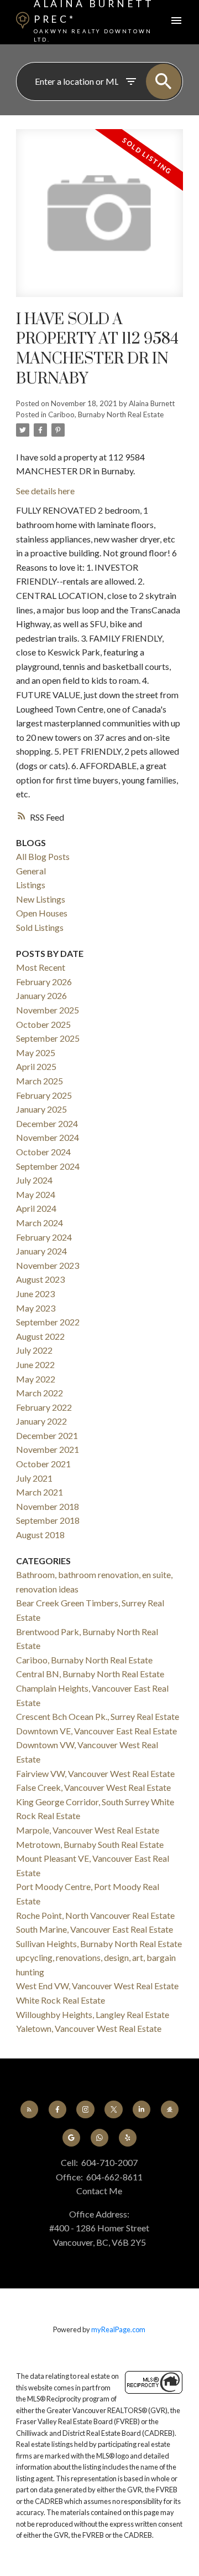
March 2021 (40, 1492)
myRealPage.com (118, 2329)
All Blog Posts (43, 856)
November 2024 (48, 1137)
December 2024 (47, 1123)
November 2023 (48, 1265)
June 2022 (35, 1364)
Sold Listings (40, 927)
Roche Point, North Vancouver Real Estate (95, 1915)
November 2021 (48, 1449)
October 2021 (43, 1464)
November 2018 (48, 1506)
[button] (29, 2109)
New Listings (41, 899)
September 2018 (48, 1520)
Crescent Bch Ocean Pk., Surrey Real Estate (98, 1716)
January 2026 (41, 995)
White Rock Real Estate (61, 2000)
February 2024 (44, 1237)
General (31, 871)
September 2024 (48, 1166)
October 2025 (43, 1024)
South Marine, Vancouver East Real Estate (95, 1929)
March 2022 (40, 1393)
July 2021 (34, 1478)
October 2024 (43, 1152)
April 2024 (36, 1208)
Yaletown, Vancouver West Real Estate (89, 2028)
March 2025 (40, 1081)
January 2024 (41, 1251)
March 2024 (40, 1223)
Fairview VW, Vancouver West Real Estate (95, 1773)
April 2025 (36, 1066)
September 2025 (48, 1038)
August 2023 (40, 1279)
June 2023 (35, 1294)
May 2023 (36, 1308)
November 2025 (48, 1010)
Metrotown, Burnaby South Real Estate (90, 1844)
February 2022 (44, 1407)
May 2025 (36, 1053)
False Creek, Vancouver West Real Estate (93, 1787)
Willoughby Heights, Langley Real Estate (93, 2014)
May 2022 (36, 1379)
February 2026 (44, 982)
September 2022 (48, 1322)
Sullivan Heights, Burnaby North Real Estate (99, 1943)
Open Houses (42, 913)
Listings (31, 885)
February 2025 (44, 1095)
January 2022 (41, 1421)
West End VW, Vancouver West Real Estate (97, 1986)
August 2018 (40, 1535)
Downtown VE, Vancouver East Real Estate (96, 1731)
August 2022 (40, 1336)
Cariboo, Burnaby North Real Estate (106, 414)
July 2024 (34, 1180)
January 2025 (41, 1109)
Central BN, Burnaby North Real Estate (90, 1674)
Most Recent (41, 967)
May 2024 (36, 1194)
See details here (45, 491)
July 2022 (34, 1350)
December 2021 (47, 1435)
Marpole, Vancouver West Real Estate (88, 1830)
